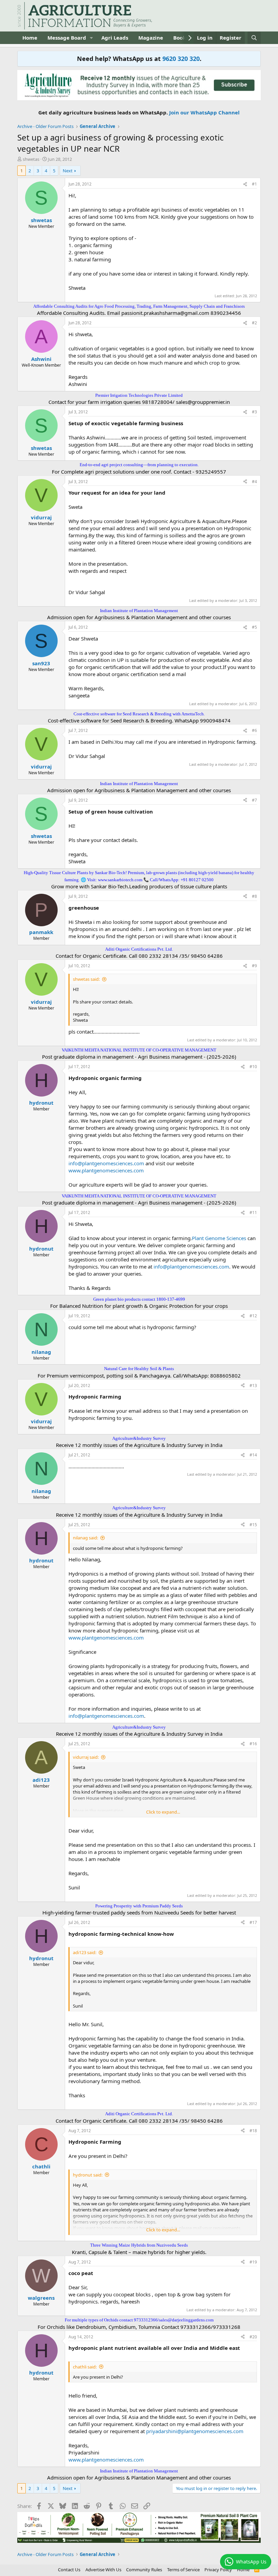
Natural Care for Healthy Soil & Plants (139, 1369)
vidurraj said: (86, 1757)
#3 (254, 412)
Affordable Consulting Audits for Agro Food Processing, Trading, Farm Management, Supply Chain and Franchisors (139, 306)
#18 (253, 2131)
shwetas (31, 159)
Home (30, 38)
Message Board (67, 38)
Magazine (151, 38)
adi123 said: (85, 1952)
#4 (254, 482)
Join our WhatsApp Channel (204, 112)
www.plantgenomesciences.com (106, 1170)
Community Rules (144, 2570)
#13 (253, 1386)
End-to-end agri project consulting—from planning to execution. (139, 465)
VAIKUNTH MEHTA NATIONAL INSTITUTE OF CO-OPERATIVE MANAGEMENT (139, 1050)
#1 (254, 184)
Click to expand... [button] (163, 1812)
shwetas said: (86, 979)
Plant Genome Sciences (220, 1238)
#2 (254, 323)
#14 (253, 1455)
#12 (253, 1316)
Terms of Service (183, 2570)
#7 (254, 800)
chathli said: (85, 2367)
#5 (254, 627)
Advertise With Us (103, 2570)
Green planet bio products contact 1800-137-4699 (139, 1299)
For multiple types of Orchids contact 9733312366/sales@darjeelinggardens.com (139, 2320)
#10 (253, 1067)
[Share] (245, 184)
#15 (253, 1525)
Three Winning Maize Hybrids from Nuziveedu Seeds (139, 2245)
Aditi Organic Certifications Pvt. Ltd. (139, 949)
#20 (253, 2337)
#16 (253, 1744)
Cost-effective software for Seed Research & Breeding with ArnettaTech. (139, 714)
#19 (253, 2262)
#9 (254, 966)
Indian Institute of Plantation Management (139, 611)
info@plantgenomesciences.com (106, 1163)
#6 (254, 730)
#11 (253, 1213)
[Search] (254, 38)
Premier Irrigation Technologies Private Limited (139, 395)
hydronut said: (88, 2175)
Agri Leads (115, 38)
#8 (254, 896)
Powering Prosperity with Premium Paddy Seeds (139, 1906)
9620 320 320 (181, 59)
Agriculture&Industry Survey (139, 1438)
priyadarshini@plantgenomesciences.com (195, 2431)
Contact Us (69, 2570)
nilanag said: (85, 1538)
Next (68, 171)
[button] (92, 38)
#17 (253, 1922)
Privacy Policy (218, 2570)
